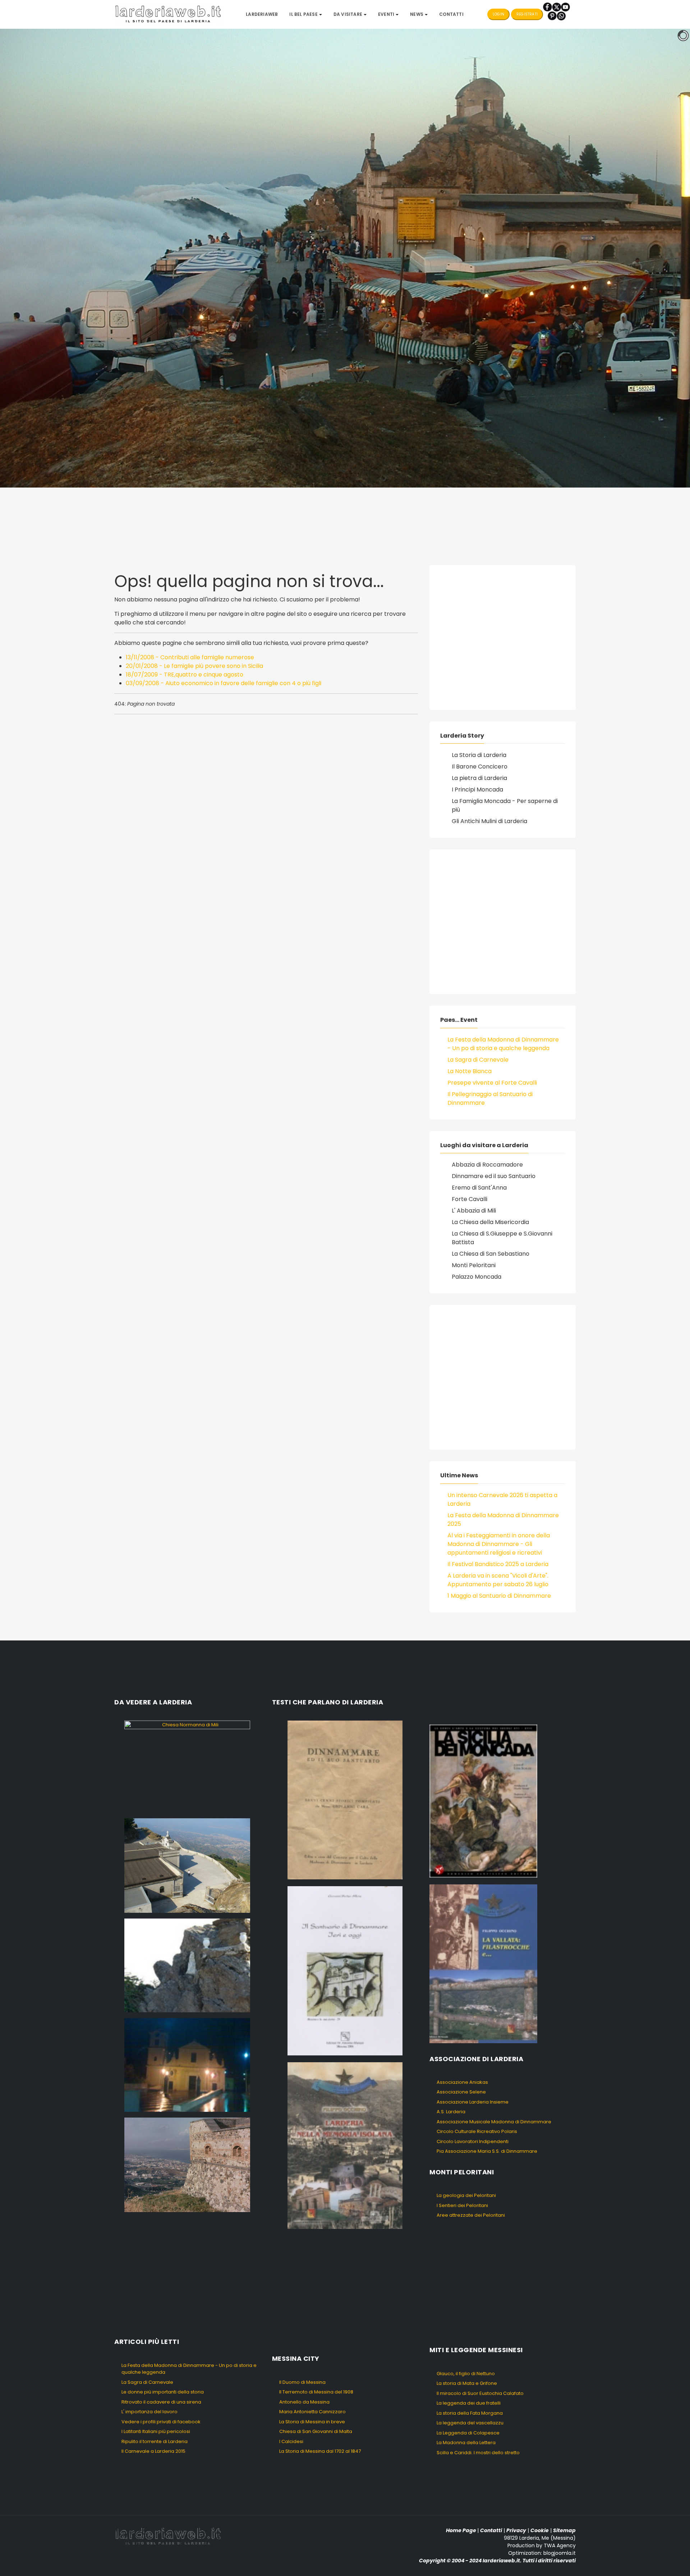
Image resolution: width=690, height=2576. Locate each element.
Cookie (540, 2530)
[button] (305, 14)
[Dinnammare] (187, 1865)
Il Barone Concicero (480, 767)
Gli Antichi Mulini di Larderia (489, 821)
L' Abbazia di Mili (474, 1211)
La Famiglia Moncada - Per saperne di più (505, 805)
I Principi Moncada (477, 790)
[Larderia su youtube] (565, 7)
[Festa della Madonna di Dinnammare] (187, 1965)
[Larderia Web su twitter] (556, 7)
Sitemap (564, 2530)
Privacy (516, 2530)
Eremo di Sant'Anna (479, 1188)
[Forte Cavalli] (187, 2164)
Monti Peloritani (474, 1265)
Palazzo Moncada (477, 1277)
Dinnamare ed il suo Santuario (494, 1176)
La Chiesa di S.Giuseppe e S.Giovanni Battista (502, 1238)
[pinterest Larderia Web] (552, 16)
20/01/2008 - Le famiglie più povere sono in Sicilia (194, 666)
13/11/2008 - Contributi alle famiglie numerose (190, 657)
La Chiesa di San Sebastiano (491, 1254)
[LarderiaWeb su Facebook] (548, 7)
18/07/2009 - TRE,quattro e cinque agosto (185, 675)
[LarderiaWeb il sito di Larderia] (168, 14)
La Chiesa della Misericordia (490, 1222)
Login (498, 14)
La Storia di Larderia (479, 755)
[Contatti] (561, 16)
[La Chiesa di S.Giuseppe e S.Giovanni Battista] (187, 2065)
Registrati (527, 14)
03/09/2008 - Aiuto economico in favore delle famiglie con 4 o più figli (224, 683)
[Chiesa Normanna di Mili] (187, 1766)
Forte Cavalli (470, 1199)
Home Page (461, 2530)
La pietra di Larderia (479, 778)
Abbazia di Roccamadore (487, 1165)
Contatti (491, 2530)
